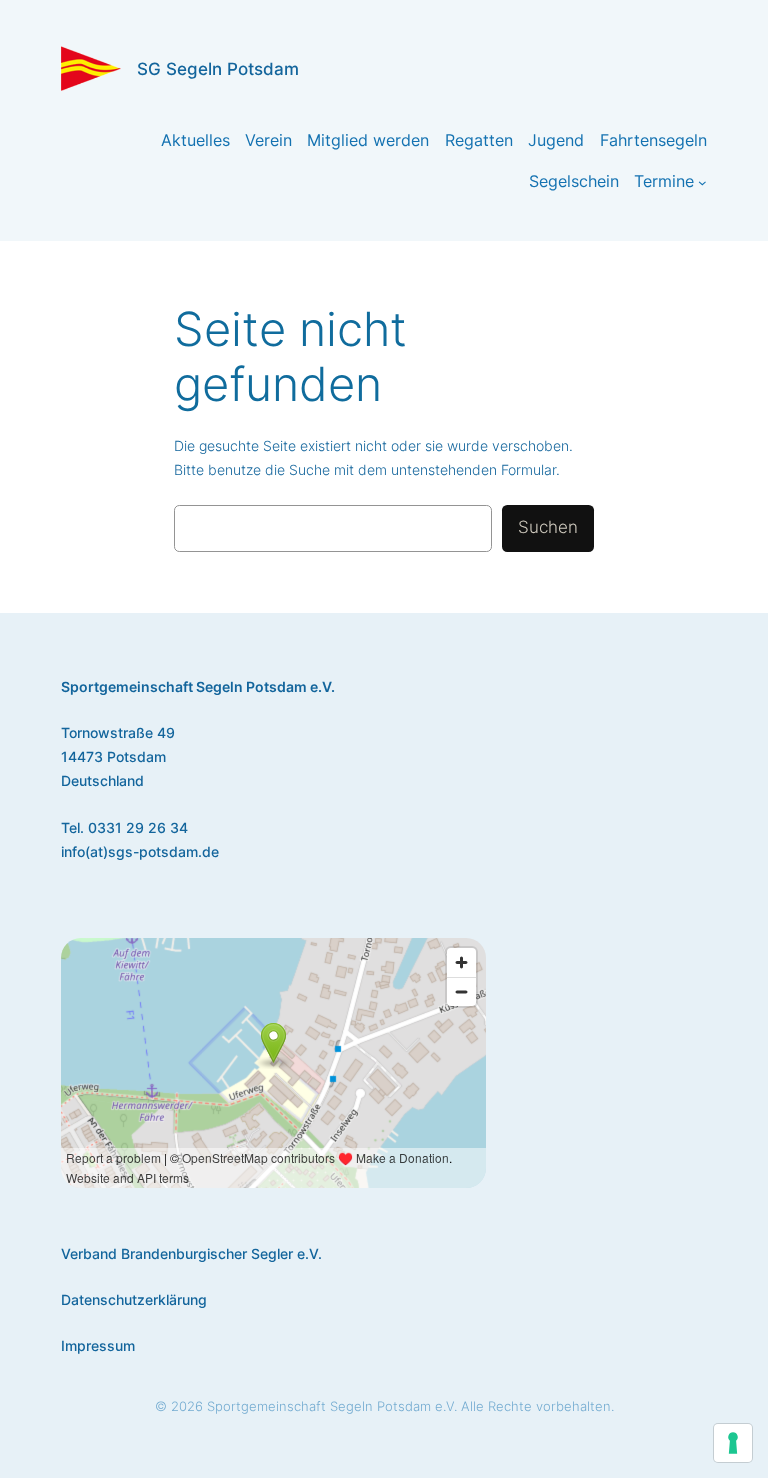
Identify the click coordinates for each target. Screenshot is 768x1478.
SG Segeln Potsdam (218, 69)
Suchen (548, 527)
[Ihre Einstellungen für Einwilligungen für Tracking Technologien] (733, 1443)
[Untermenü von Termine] (702, 182)
